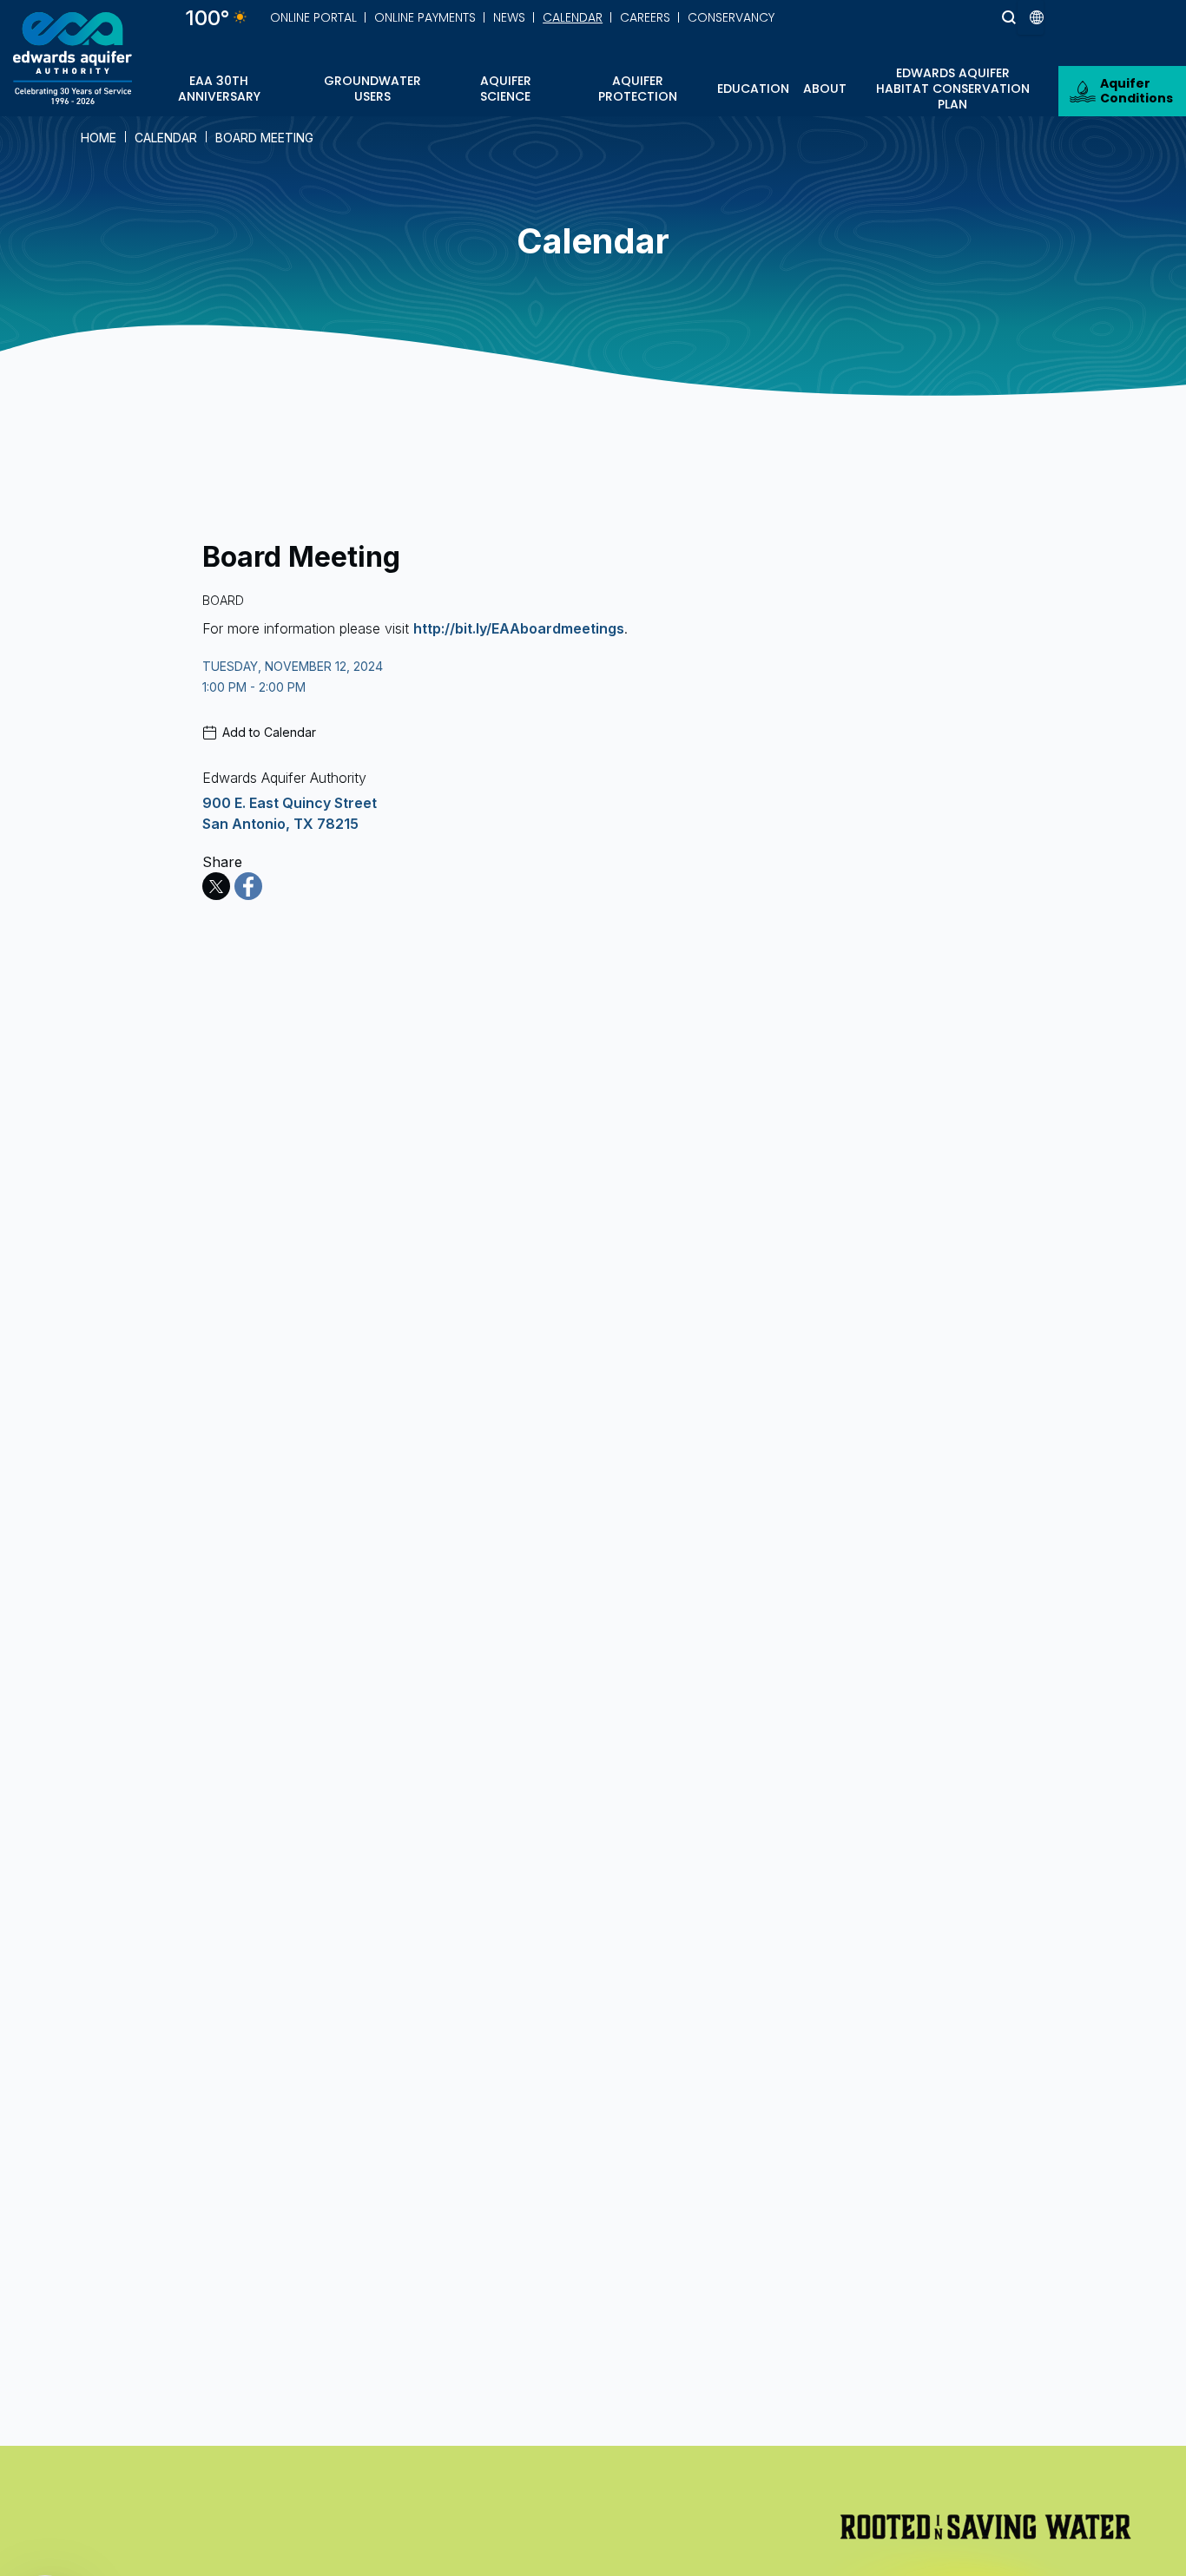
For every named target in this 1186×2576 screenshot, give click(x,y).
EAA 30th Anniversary (219, 89)
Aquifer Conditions (1137, 91)
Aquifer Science (506, 89)
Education (753, 89)
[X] (216, 886)
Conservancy (731, 17)
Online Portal (313, 17)
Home (99, 138)
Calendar (573, 17)
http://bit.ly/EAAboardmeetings (519, 628)
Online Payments (425, 17)
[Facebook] (248, 886)
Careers (645, 17)
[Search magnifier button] (977, 17)
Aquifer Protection (638, 89)
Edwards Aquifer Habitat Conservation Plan (953, 89)
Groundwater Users (372, 89)
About (825, 89)
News (509, 17)
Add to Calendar (269, 732)
